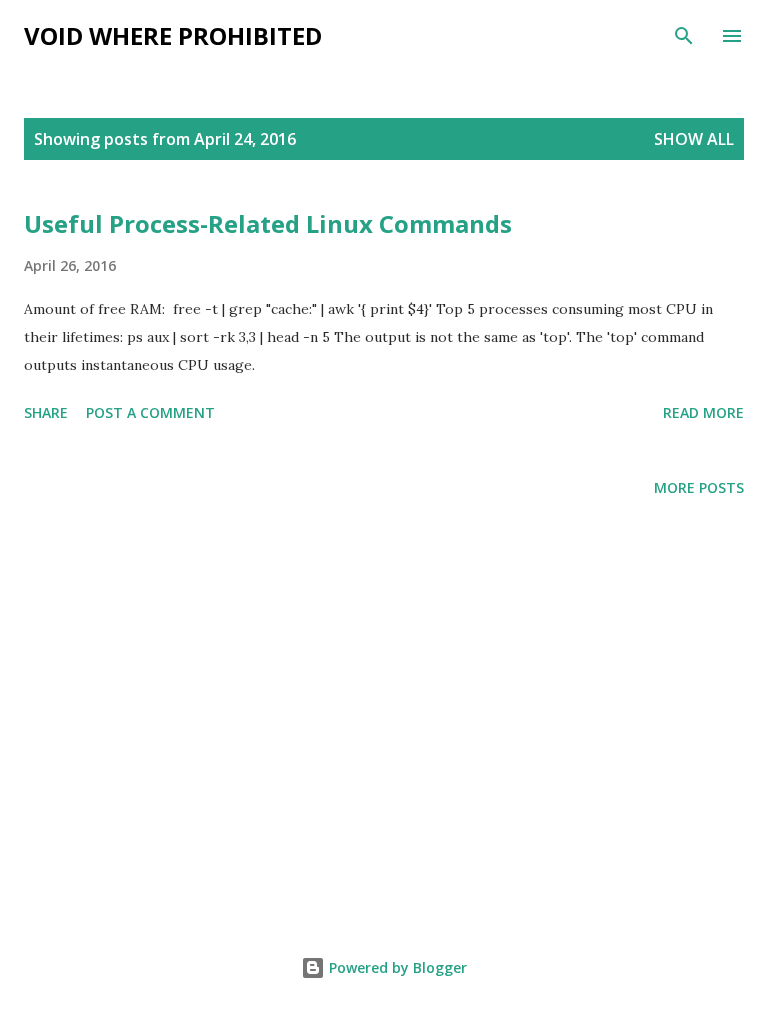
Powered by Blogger (396, 967)
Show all (694, 139)
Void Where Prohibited (173, 35)
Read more (703, 412)
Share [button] (46, 412)
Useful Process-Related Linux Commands (268, 223)
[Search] (684, 36)
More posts (699, 487)
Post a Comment (150, 412)
